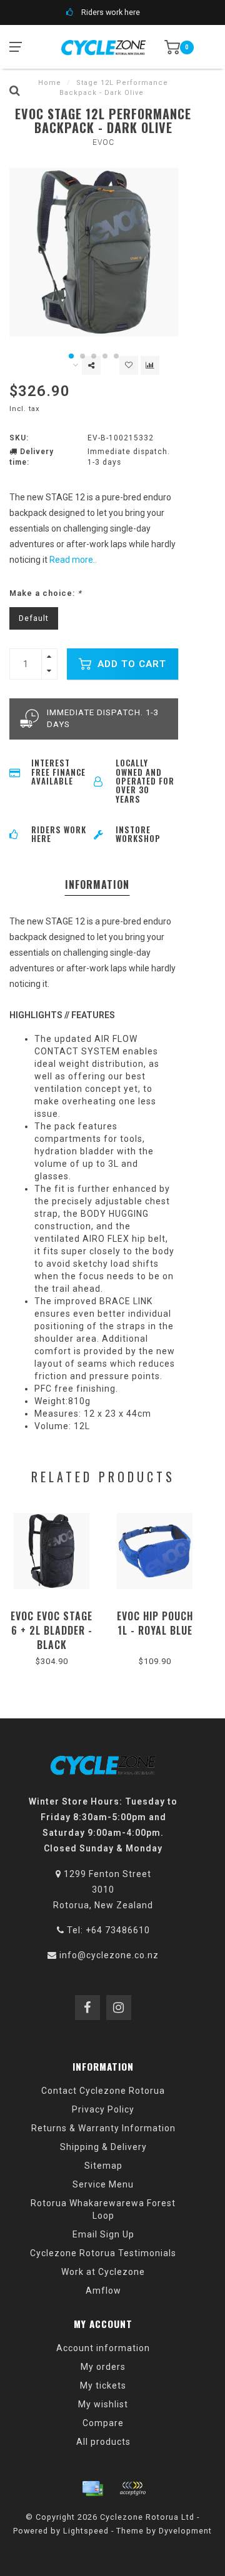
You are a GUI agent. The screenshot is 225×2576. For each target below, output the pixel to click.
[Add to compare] (150, 365)
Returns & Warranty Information (103, 2128)
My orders (103, 2367)
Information (97, 884)
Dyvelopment (185, 2531)
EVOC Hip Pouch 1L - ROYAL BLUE (155, 1623)
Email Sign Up (103, 2234)
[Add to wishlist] (129, 365)
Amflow (103, 2291)
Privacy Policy (103, 2109)
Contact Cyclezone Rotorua (103, 2091)
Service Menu (103, 2184)
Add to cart (130, 664)
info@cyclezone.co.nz (109, 1955)
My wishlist (103, 2404)
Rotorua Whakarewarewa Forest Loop (103, 2209)
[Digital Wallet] (132, 2489)
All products (103, 2442)
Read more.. (73, 560)
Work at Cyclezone (103, 2272)
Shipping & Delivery (103, 2147)
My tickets (103, 2385)
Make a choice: (46, 593)
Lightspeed (86, 2531)
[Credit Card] (92, 2489)
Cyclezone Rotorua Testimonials (103, 2253)
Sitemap (103, 2166)
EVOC (103, 142)
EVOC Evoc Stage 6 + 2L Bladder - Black (52, 1630)
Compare (103, 2423)
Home (50, 83)
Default (34, 618)
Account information (103, 2348)
